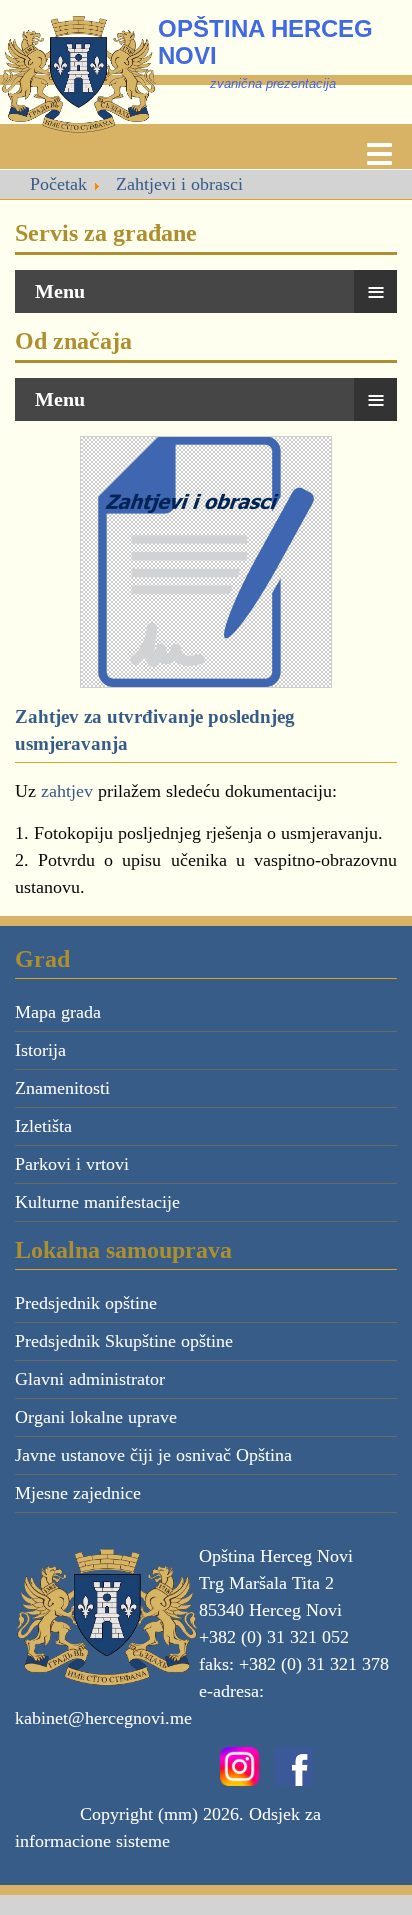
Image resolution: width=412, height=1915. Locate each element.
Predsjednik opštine (86, 1303)
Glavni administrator (90, 1379)
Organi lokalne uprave (96, 1417)
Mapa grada (58, 1012)
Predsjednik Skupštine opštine (124, 1341)
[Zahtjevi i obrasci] (206, 560)
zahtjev (69, 791)
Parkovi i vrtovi (72, 1164)
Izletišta (43, 1126)
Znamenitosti (62, 1088)
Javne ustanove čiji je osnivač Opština (153, 1455)
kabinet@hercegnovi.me (103, 1718)
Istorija (40, 1050)
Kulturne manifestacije (97, 1202)
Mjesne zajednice (78, 1493)
